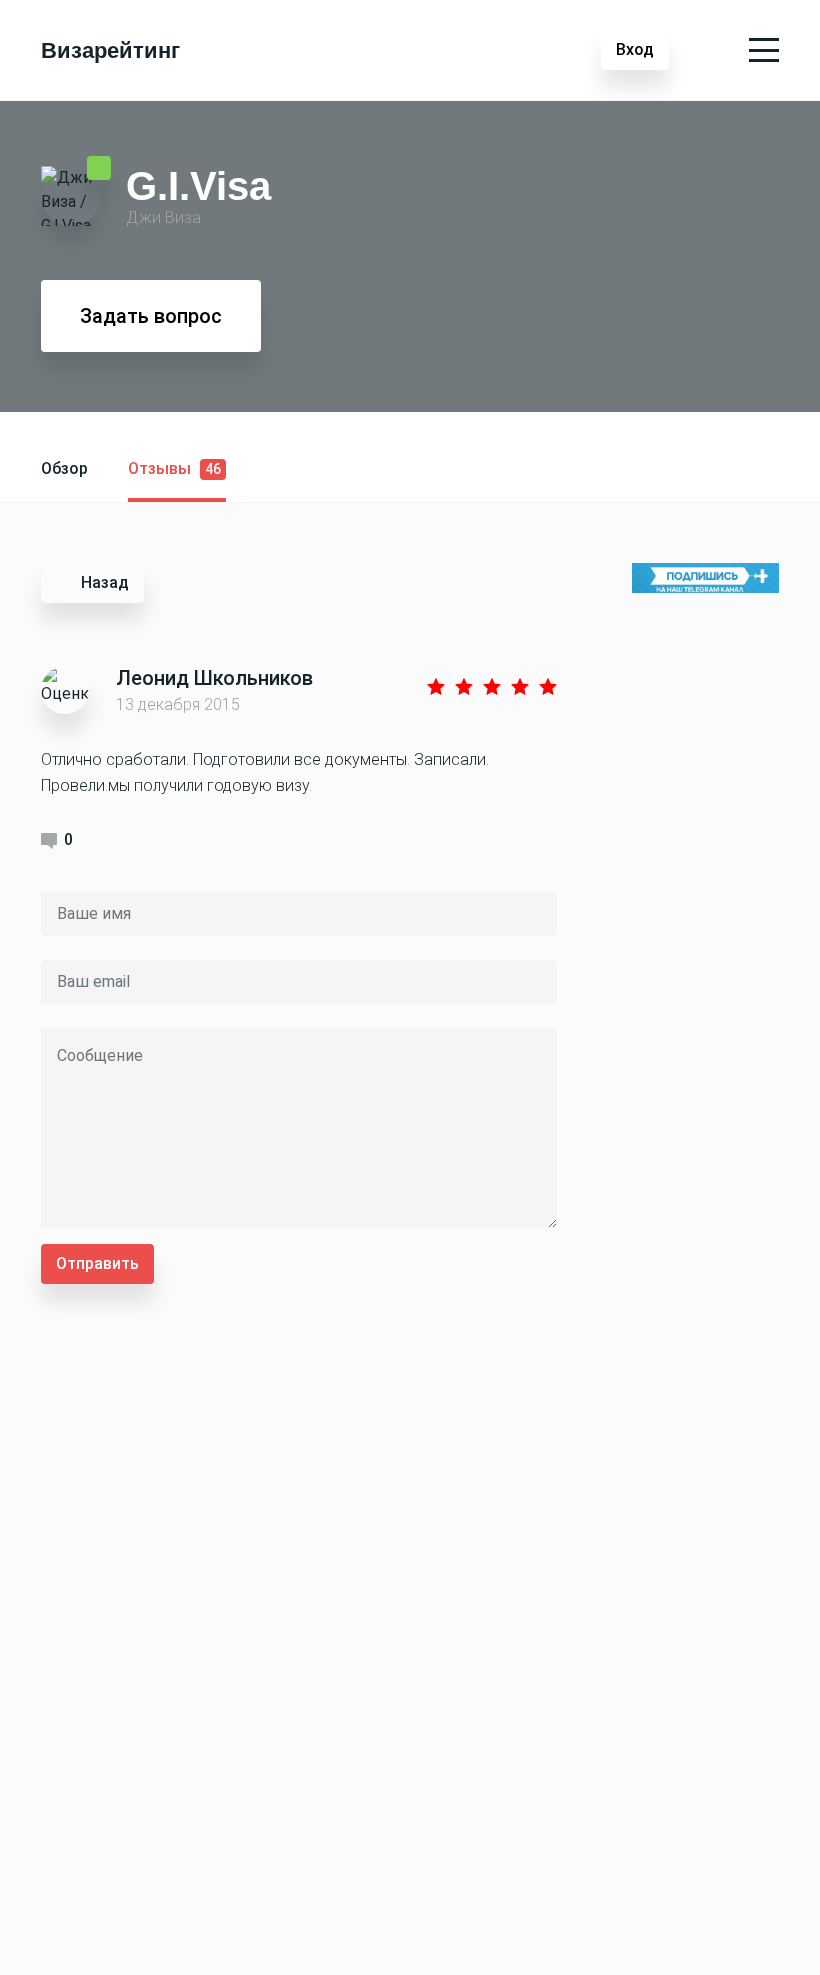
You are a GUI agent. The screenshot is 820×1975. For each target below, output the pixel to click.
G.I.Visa (198, 185)
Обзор (64, 468)
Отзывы (174, 468)
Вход (635, 49)
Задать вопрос (151, 316)
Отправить (97, 1263)
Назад (105, 582)
